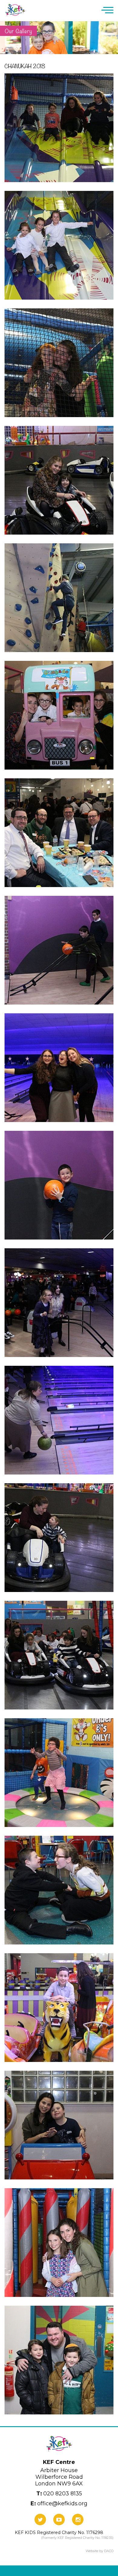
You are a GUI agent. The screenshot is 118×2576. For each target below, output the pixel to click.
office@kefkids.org (59, 2504)
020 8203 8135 (59, 2494)
